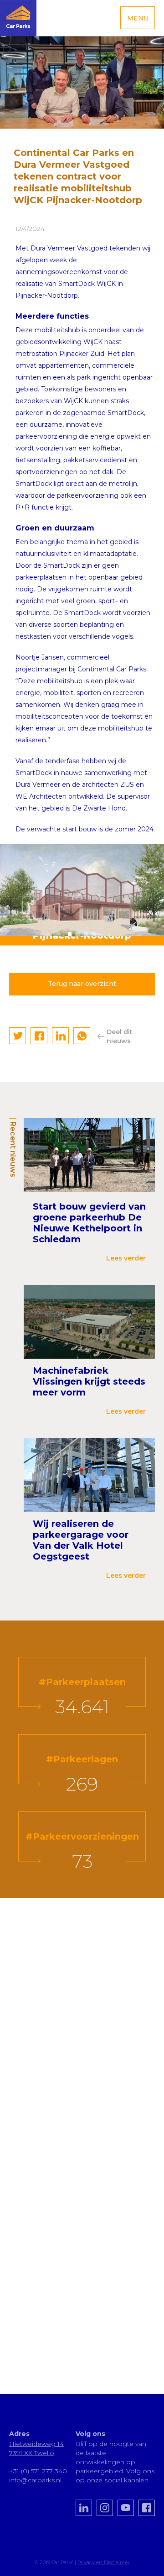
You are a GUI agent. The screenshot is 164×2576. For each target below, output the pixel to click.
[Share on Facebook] (39, 1036)
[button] (138, 18)
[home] (18, 18)
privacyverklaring (57, 2314)
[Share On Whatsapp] (82, 1036)
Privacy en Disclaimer (103, 2562)
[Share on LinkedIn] (61, 1036)
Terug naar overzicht (82, 984)
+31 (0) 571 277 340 (38, 2471)
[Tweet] (18, 1036)
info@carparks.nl (35, 2480)
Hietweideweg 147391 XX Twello (36, 2448)
